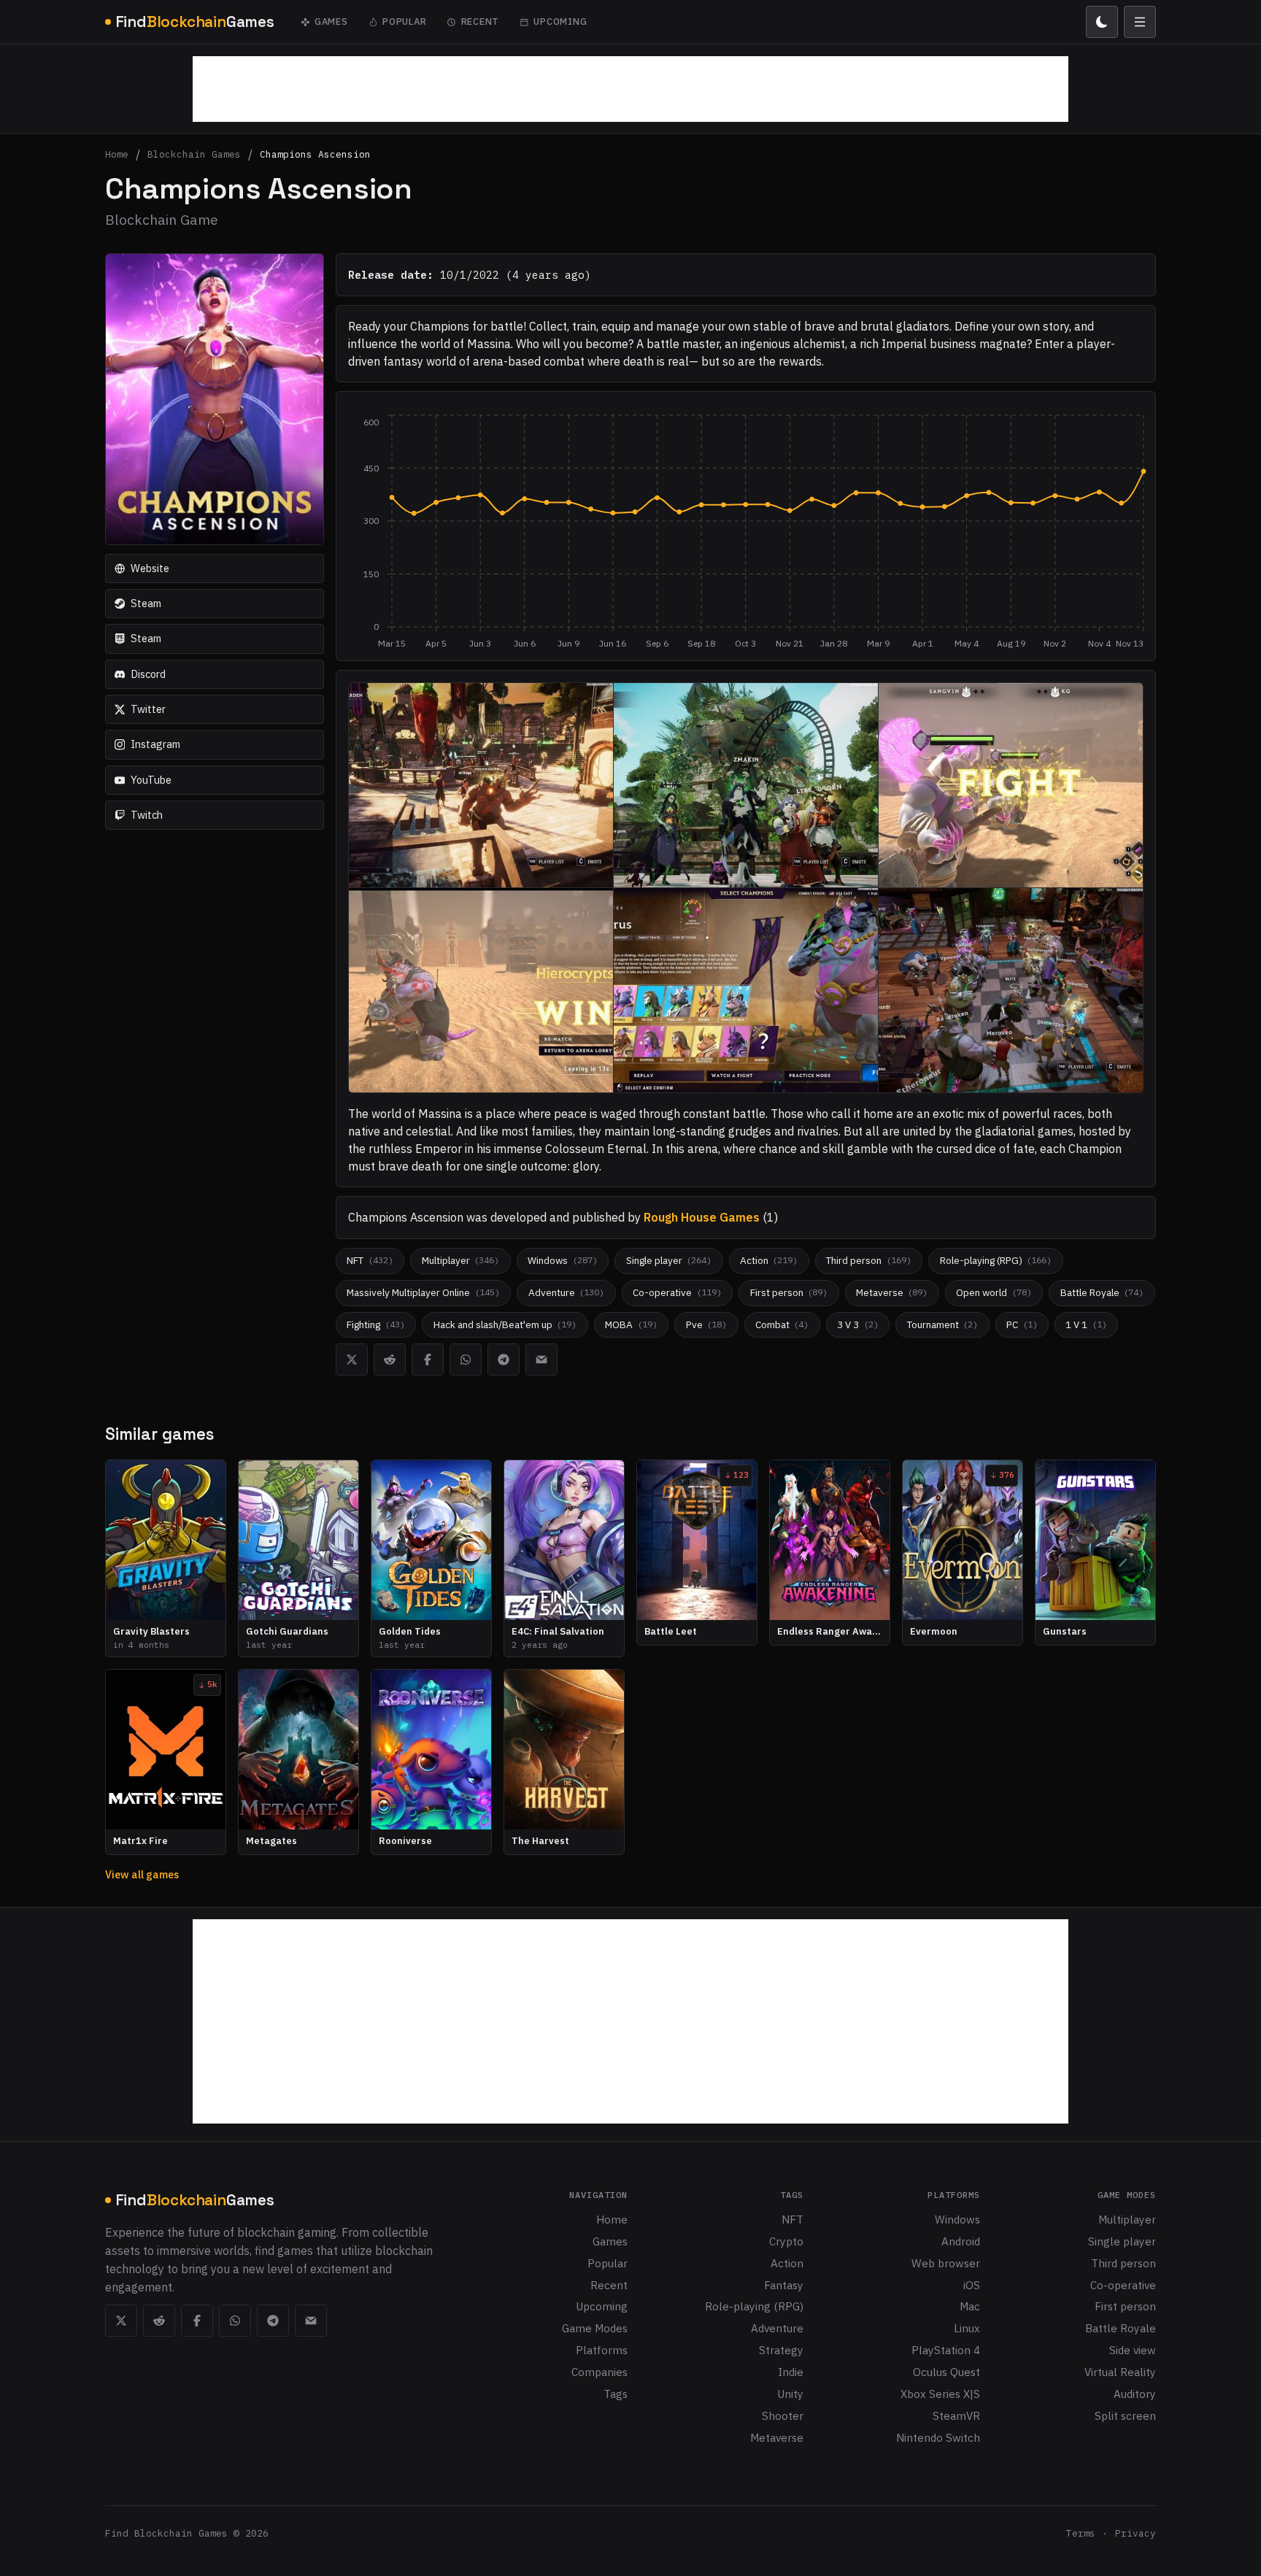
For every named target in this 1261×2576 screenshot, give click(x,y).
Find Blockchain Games (166, 2533)
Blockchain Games (194, 155)
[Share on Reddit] (390, 1360)
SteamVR (956, 2415)
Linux (967, 2328)
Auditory (1135, 2394)
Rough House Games (702, 1217)
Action (787, 2263)
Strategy (781, 2350)
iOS (972, 2285)
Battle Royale (1121, 2328)
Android (961, 2241)
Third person (1123, 2263)
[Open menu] (1140, 22)
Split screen (1125, 2415)
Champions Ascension (315, 155)
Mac (970, 2306)
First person (1125, 2306)
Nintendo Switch (938, 2437)
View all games (142, 1874)
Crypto (786, 2241)
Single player (1122, 2241)
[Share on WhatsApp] (466, 1360)
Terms (1081, 2533)
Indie (791, 2372)
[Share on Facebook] (428, 1360)
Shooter (783, 2415)
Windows (957, 2219)
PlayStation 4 (946, 2350)
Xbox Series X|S (940, 2394)
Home (117, 155)
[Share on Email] (541, 1360)
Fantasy (784, 2285)
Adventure (777, 2328)
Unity (790, 2394)
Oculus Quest (946, 2372)
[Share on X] (352, 1360)
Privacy (1135, 2533)
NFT (793, 2219)
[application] (746, 532)
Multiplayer (1127, 2219)
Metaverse (777, 2437)
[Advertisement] (630, 89)
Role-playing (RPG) (754, 2306)
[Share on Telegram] (504, 1360)
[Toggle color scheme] (1102, 22)
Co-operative (1123, 2285)
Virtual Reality (1120, 2372)
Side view (1133, 2350)
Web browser (946, 2263)
